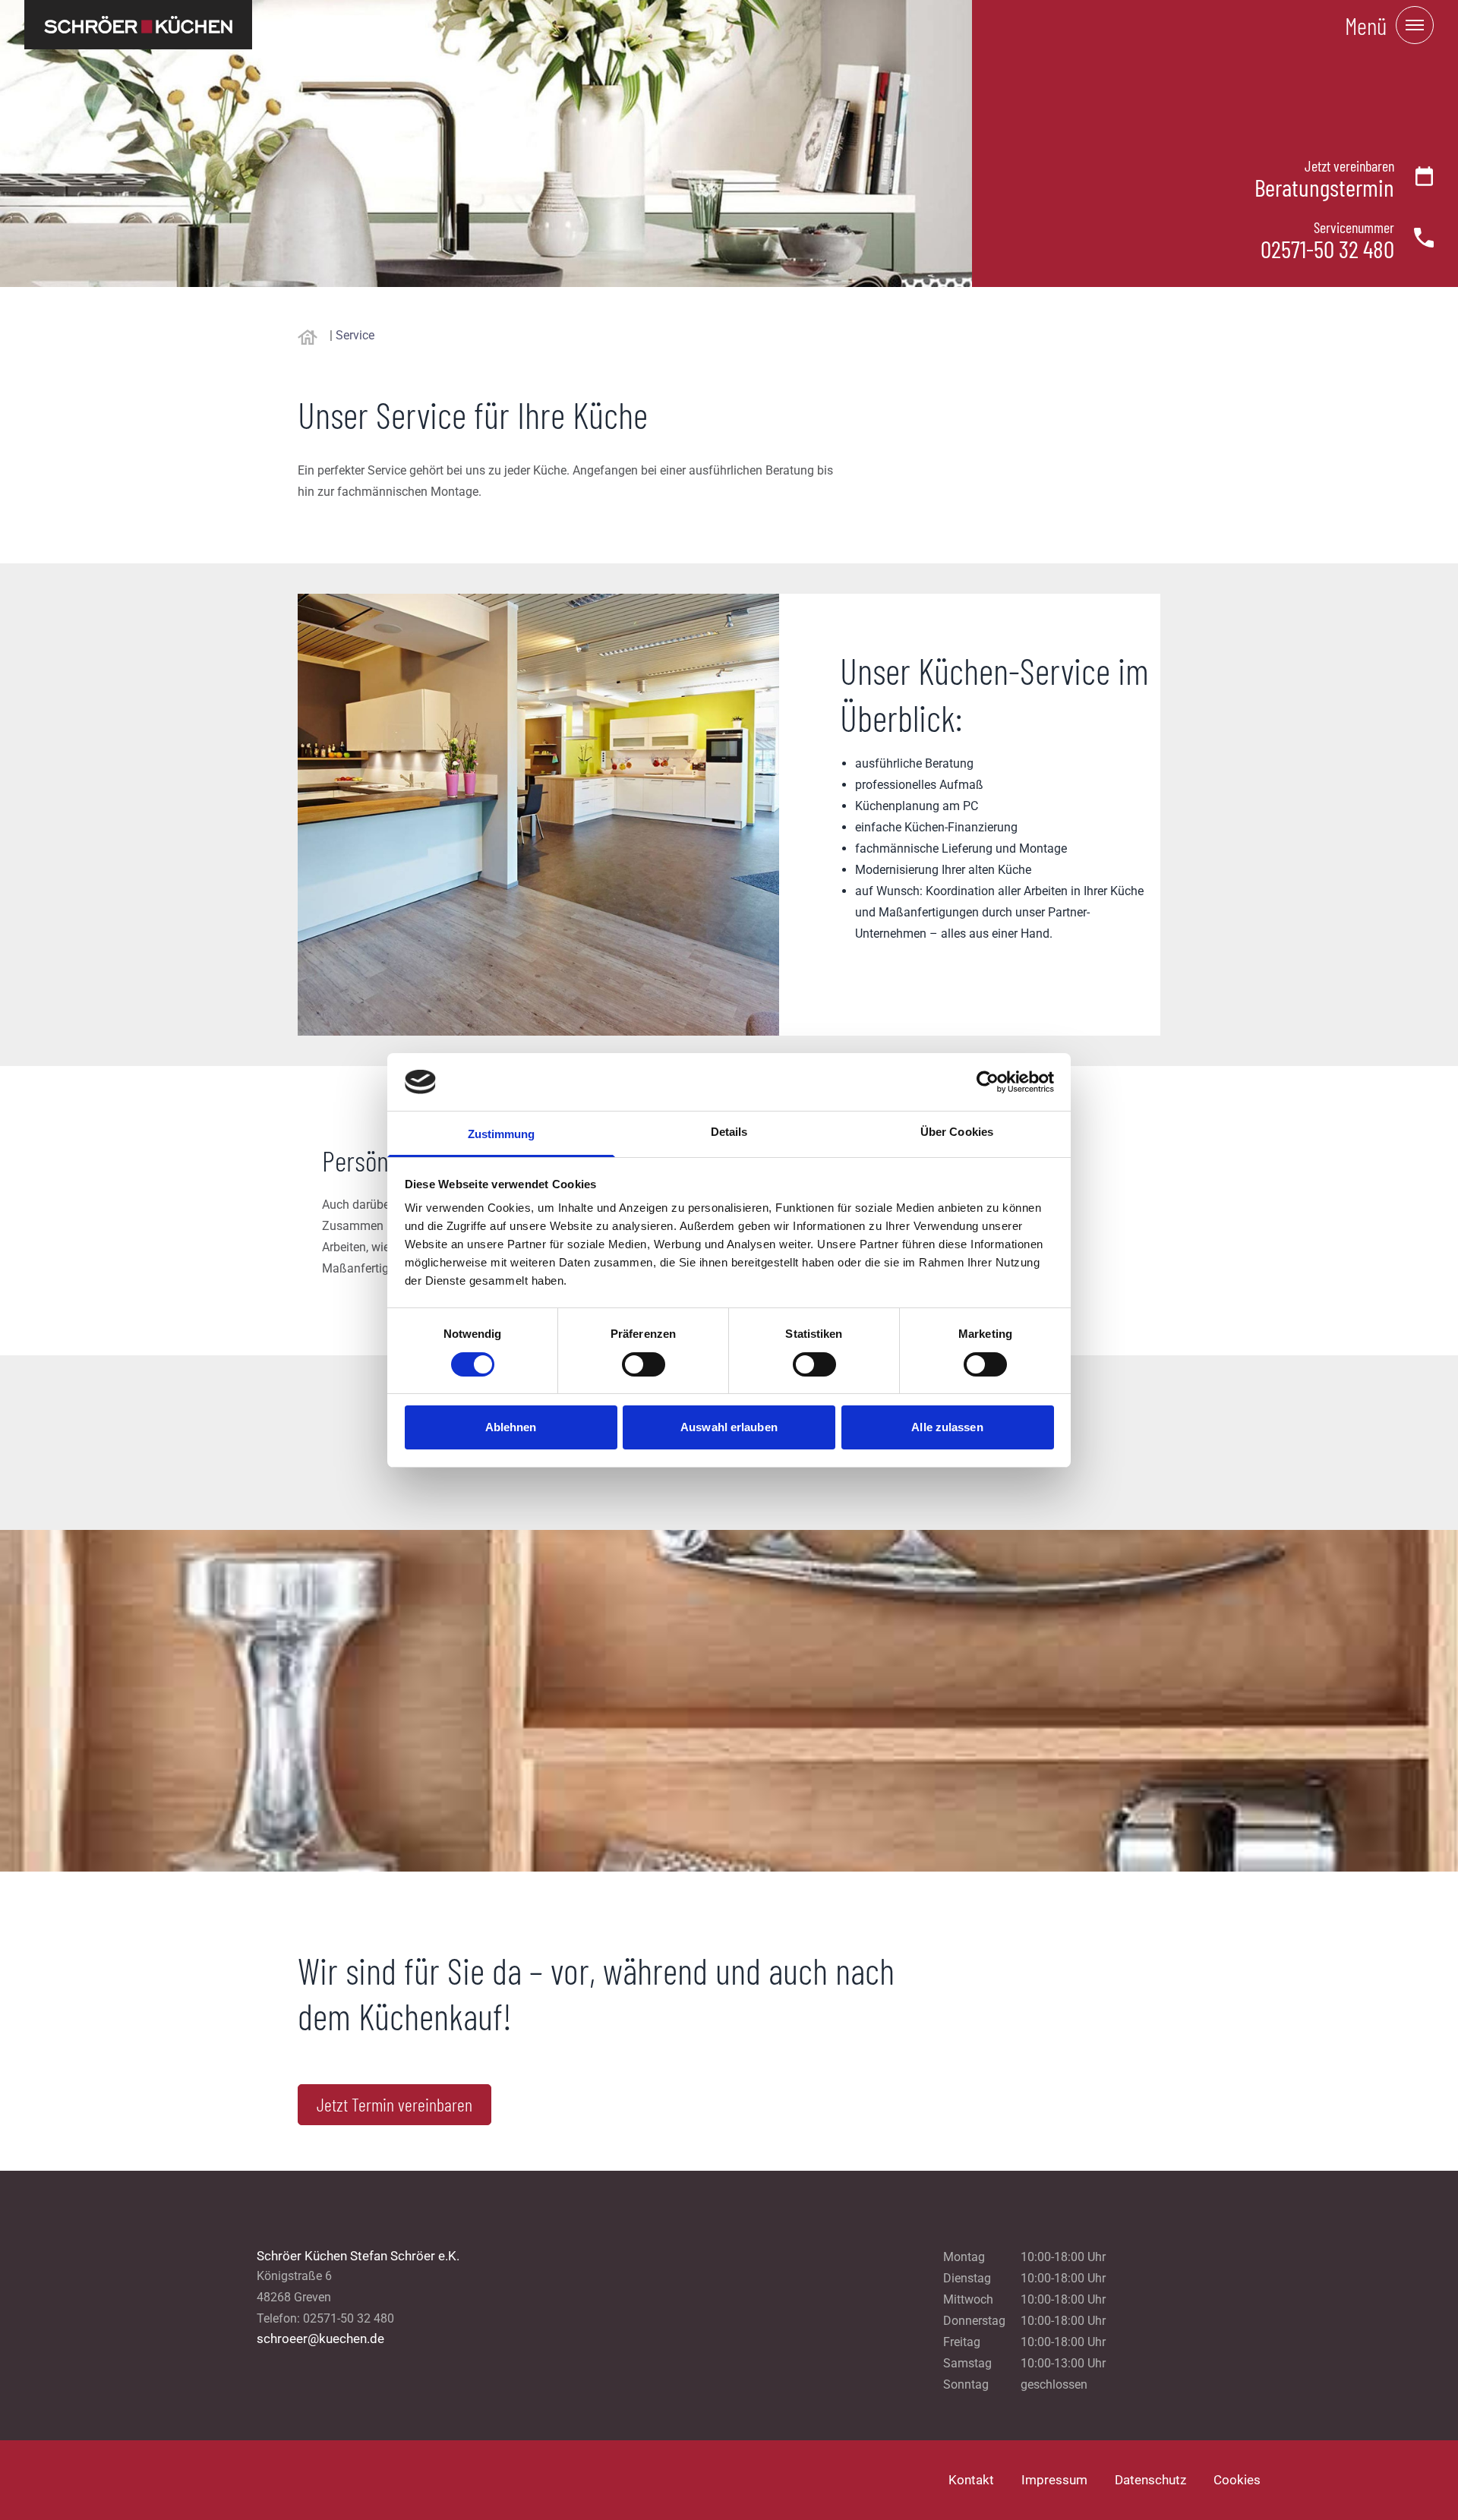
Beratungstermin (1324, 187)
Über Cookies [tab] (957, 1132)
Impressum (1054, 2480)
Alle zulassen (947, 1427)
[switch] (644, 1364)
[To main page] (138, 25)
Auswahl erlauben (729, 1427)
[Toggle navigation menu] (1415, 25)
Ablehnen (511, 1427)
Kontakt (971, 2480)
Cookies (1237, 2480)
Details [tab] (729, 1132)
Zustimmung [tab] (502, 1134)
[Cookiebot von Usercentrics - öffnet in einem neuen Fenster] (988, 1082)
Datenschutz (1150, 2480)
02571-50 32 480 (1327, 248)
